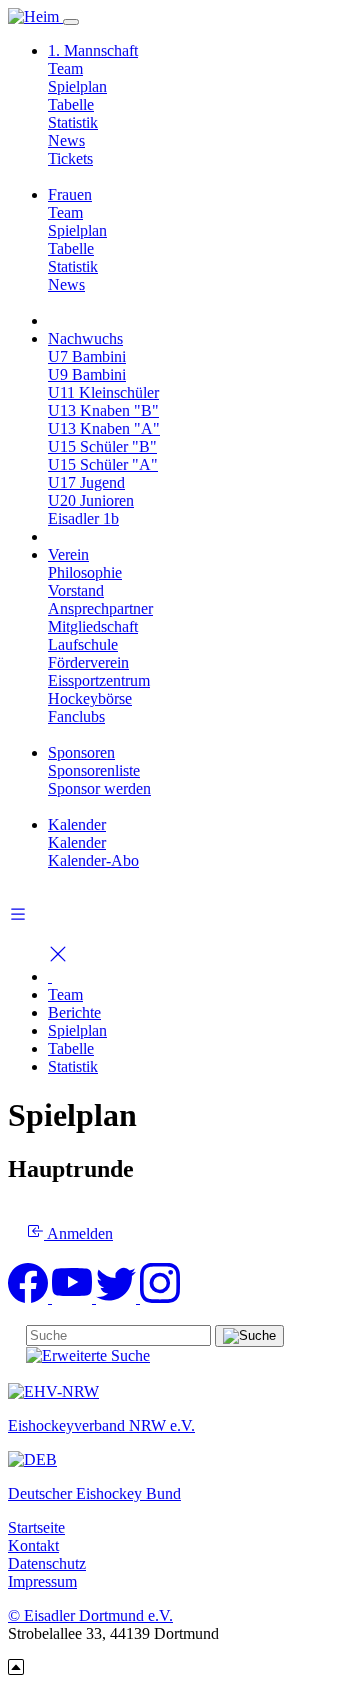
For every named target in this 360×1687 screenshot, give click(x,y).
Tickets (70, 158)
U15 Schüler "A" (103, 464)
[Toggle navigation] (71, 22)
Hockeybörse (90, 698)
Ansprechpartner (100, 608)
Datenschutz (47, 1563)
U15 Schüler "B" (102, 446)
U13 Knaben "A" (104, 428)
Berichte (74, 1012)
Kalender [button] (77, 824)
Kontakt (33, 1545)
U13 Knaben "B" (103, 410)
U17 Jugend (86, 482)
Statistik (73, 122)
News (66, 140)
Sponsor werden (99, 788)
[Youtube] (74, 1297)
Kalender (77, 842)
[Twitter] (118, 1297)
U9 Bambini (87, 374)
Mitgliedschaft (93, 626)
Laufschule (83, 644)
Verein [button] (68, 554)
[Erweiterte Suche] (88, 1355)
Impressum (42, 1581)
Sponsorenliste (94, 770)
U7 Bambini (87, 356)
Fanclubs (76, 716)
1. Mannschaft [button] (93, 50)
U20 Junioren (91, 500)
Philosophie (85, 572)
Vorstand (76, 590)
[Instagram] (160, 1297)
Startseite (36, 1527)
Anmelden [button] (78, 1233)
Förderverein (88, 662)
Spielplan (77, 86)
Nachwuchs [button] (85, 338)
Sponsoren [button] (81, 752)
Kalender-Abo (93, 860)
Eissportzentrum (99, 680)
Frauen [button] (70, 194)
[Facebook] (30, 1297)
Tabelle (71, 104)
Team (65, 68)
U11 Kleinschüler (103, 392)
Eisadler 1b (83, 518)
